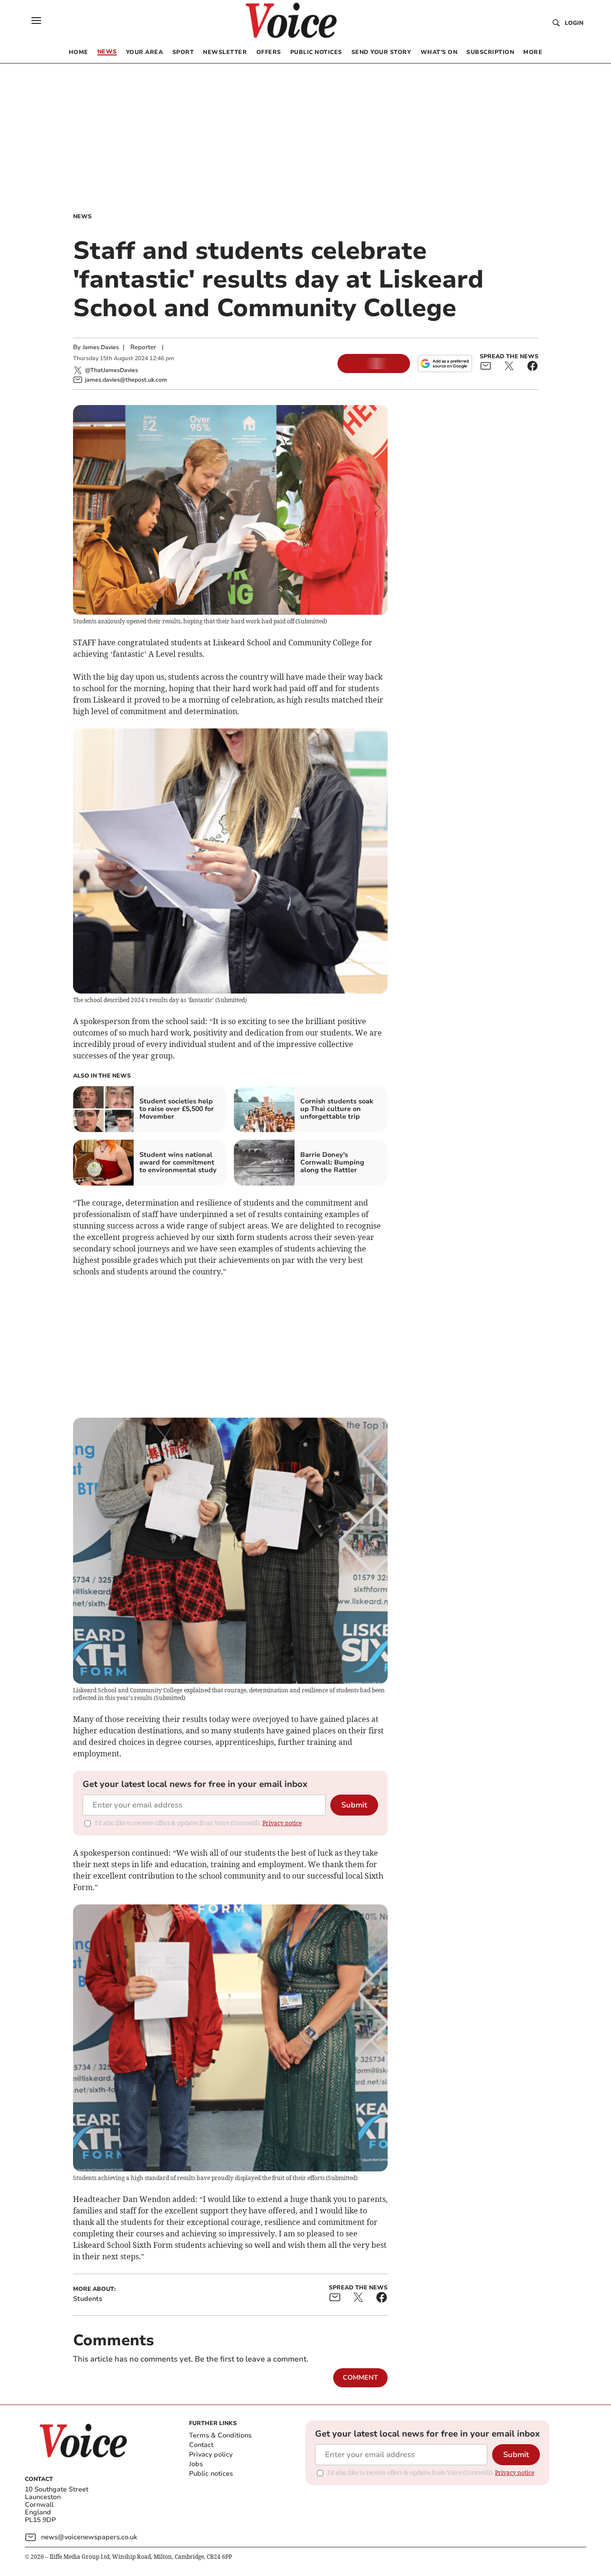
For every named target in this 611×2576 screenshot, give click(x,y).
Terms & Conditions (220, 2435)
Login (574, 23)
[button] (36, 21)
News (82, 216)
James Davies (101, 347)
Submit (354, 1805)
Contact (201, 2445)
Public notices (211, 2474)
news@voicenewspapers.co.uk (89, 2537)
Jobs (196, 2464)
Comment (360, 2378)
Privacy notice (282, 1823)
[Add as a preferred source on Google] (445, 363)
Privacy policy (211, 2454)
